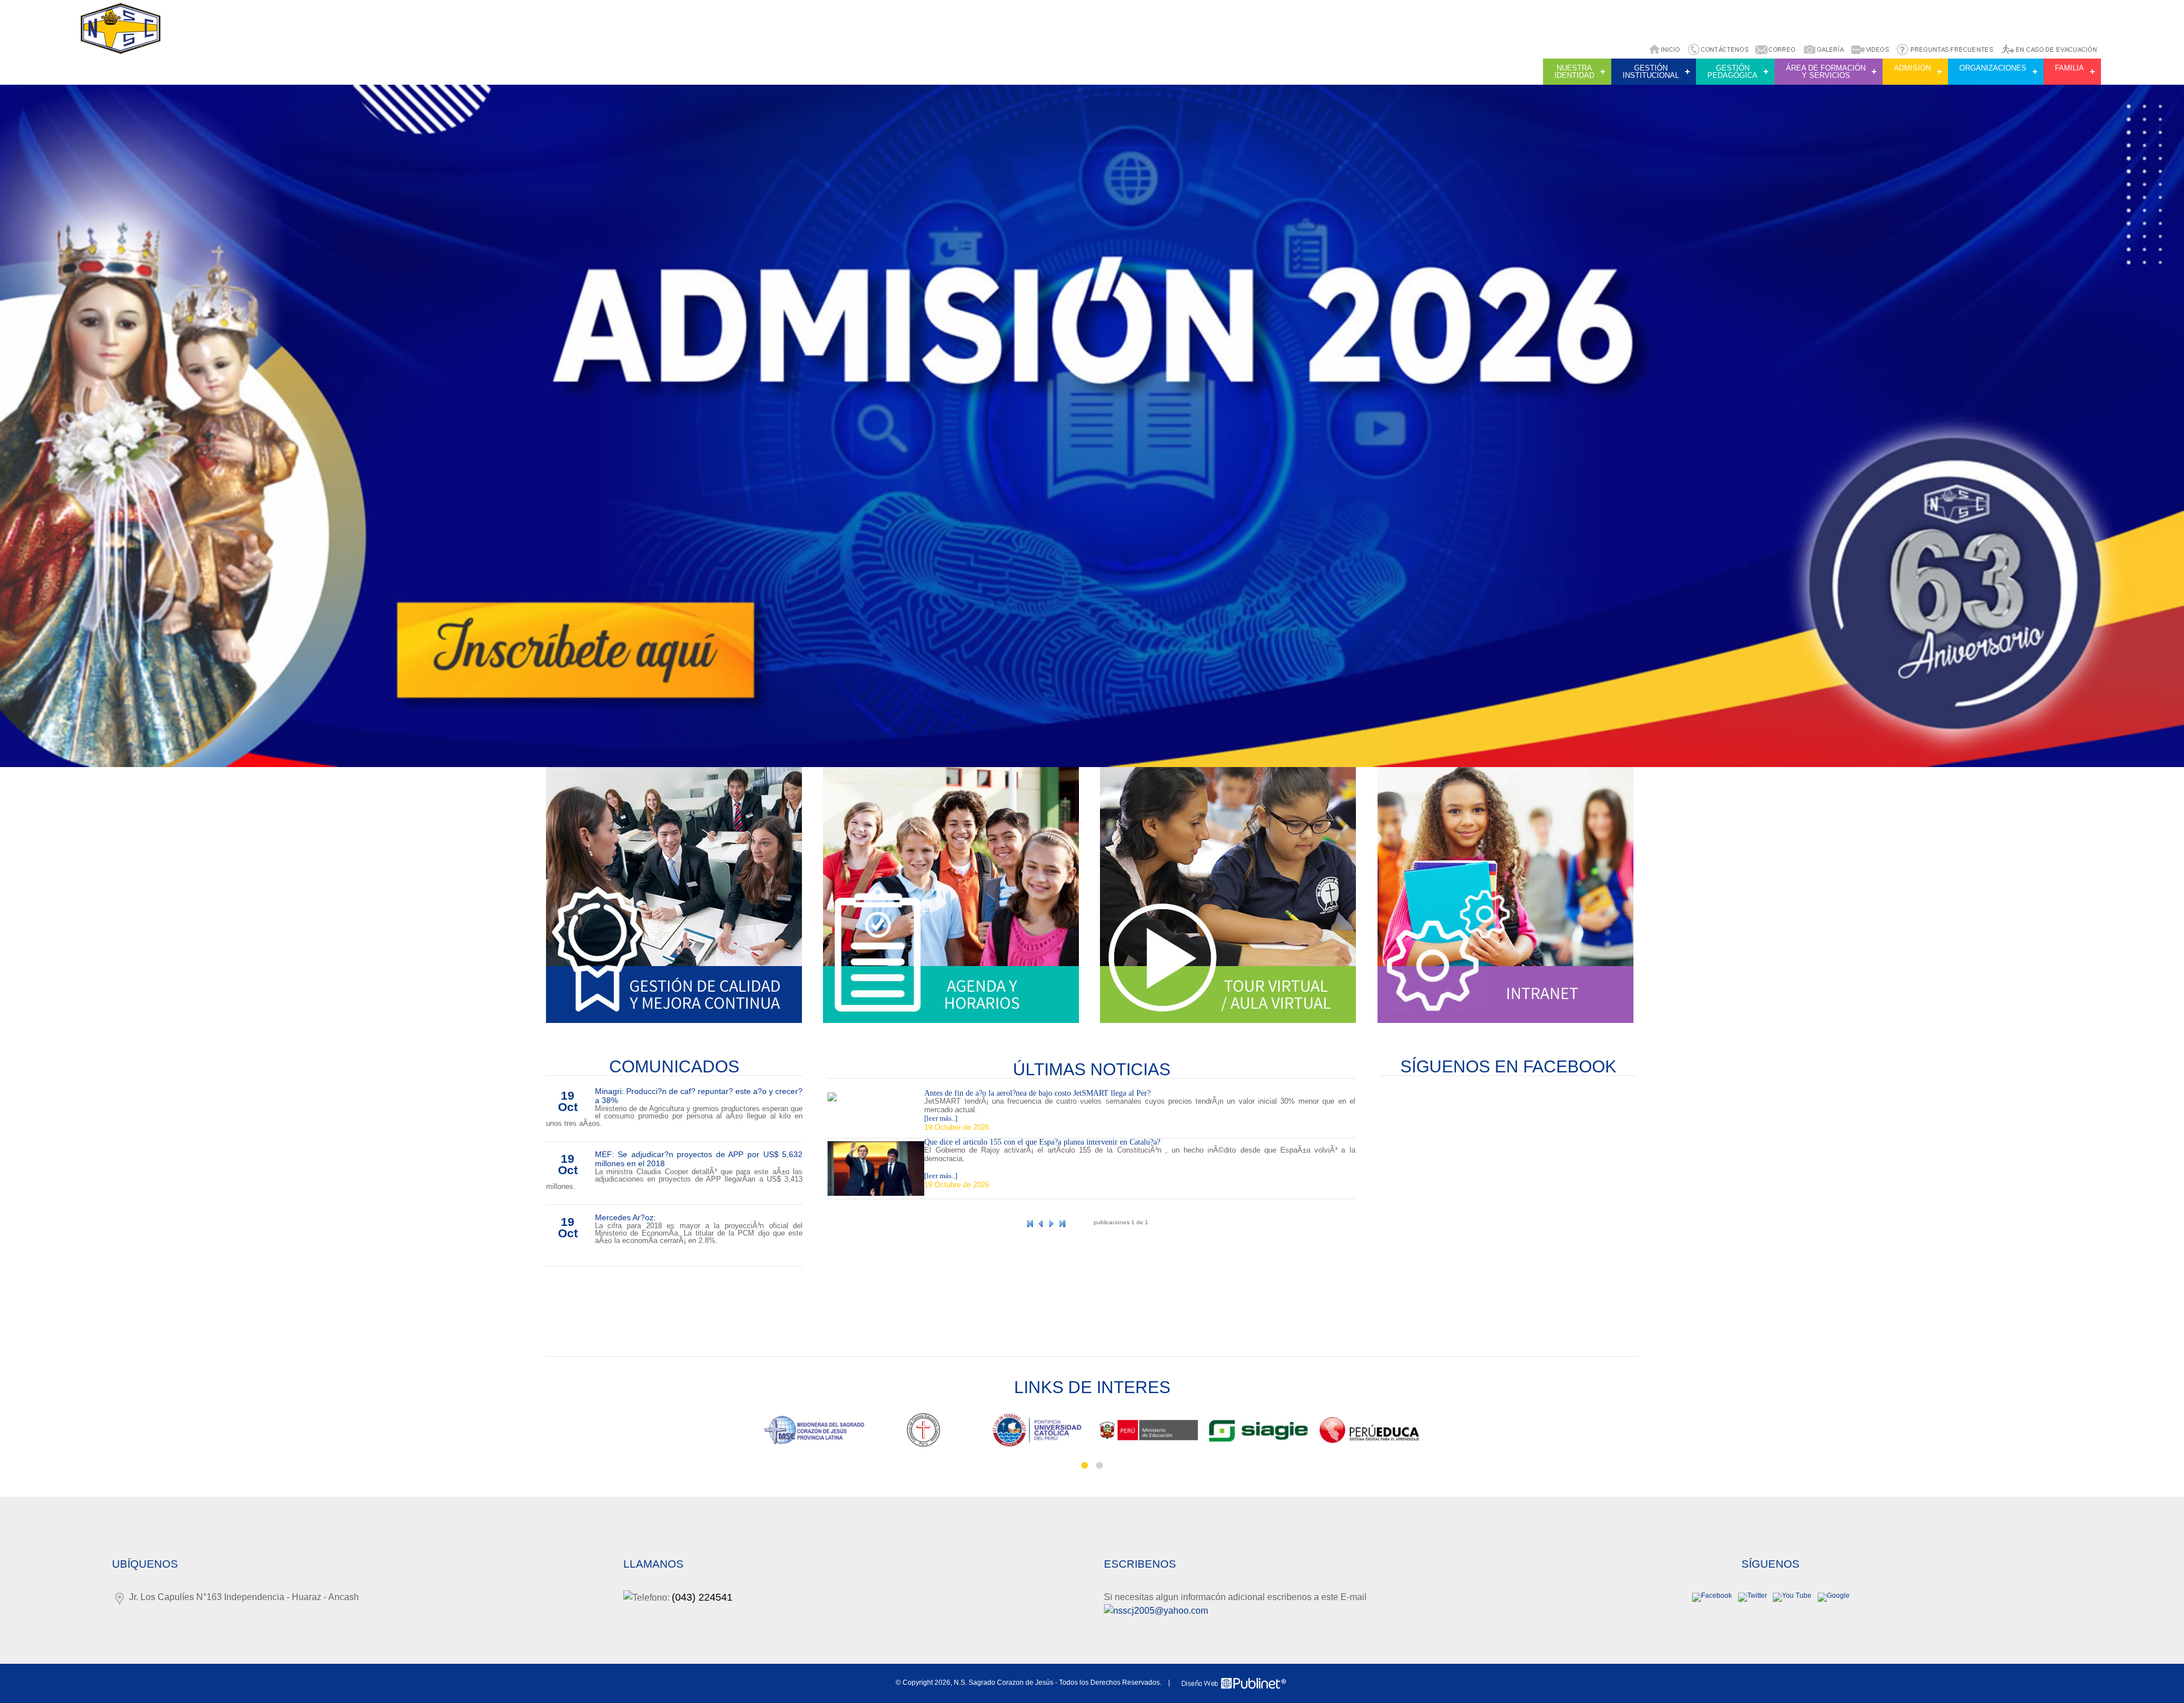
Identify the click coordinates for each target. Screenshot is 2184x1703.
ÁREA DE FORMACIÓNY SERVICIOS (1826, 72)
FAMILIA (2069, 68)
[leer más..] (941, 1118)
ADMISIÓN (1912, 68)
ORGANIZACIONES (1993, 68)
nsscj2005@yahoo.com (1161, 1611)
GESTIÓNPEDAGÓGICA (1732, 72)
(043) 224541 (702, 1597)
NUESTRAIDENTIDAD (1574, 72)
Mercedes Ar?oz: (625, 1217)
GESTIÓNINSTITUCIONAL (1651, 72)
